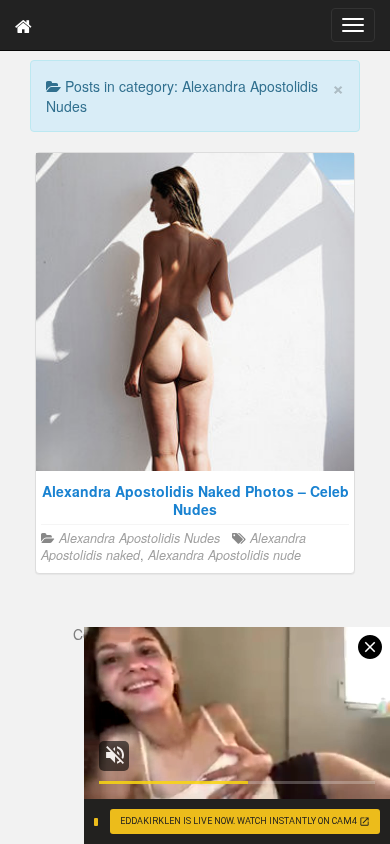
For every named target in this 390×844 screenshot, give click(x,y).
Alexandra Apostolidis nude (224, 555)
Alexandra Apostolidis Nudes (139, 538)
